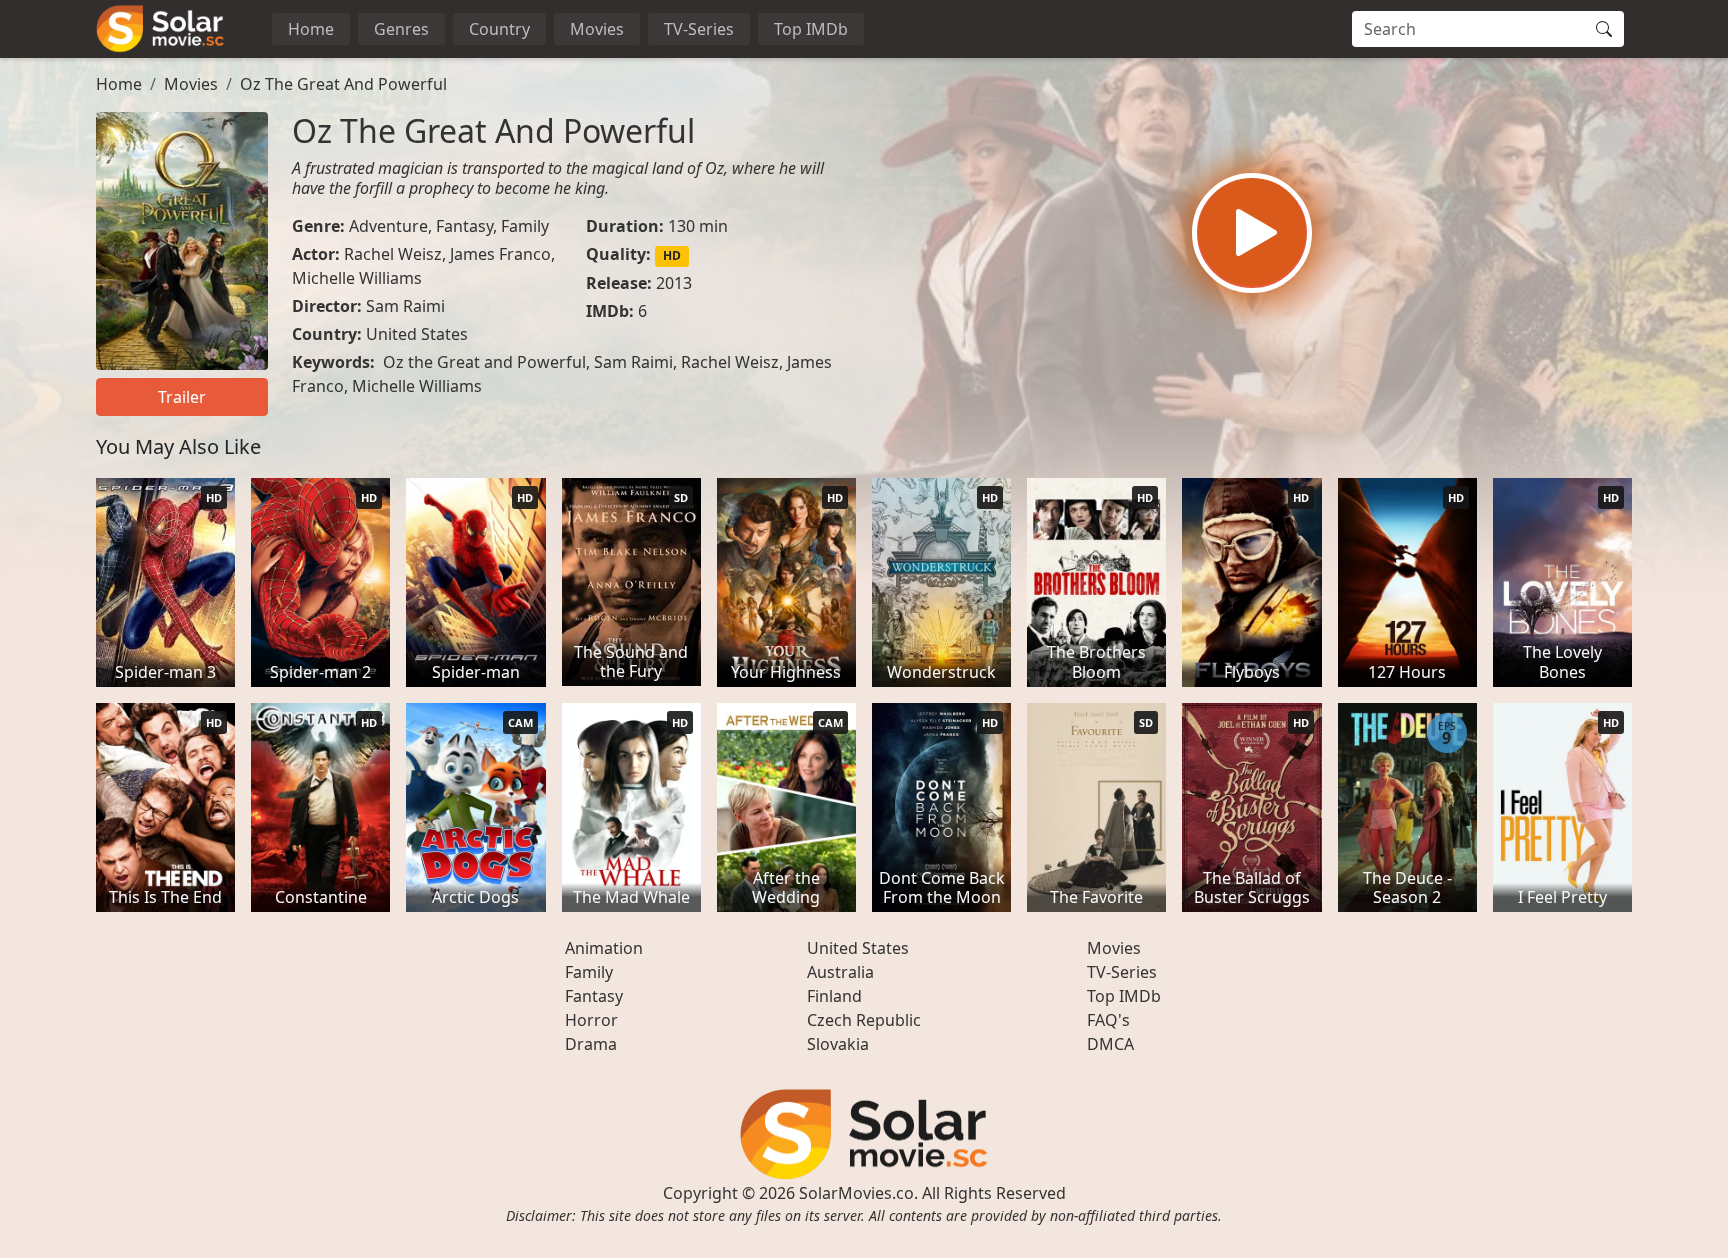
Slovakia (838, 1044)
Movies (597, 29)
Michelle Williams (357, 278)
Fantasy (464, 226)
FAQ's (1108, 1020)
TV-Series (699, 29)
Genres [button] (401, 29)
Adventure (388, 226)
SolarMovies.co (856, 1193)
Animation (604, 948)
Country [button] (499, 29)
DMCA (1110, 1044)
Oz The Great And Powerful (343, 84)
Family (525, 226)
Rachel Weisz (393, 254)
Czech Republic (864, 1020)
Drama (591, 1044)
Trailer (182, 397)
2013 (674, 283)
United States (417, 334)
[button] (1252, 233)
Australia (840, 972)
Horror (591, 1020)
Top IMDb (811, 29)
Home (311, 29)
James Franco (500, 254)
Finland (834, 996)
